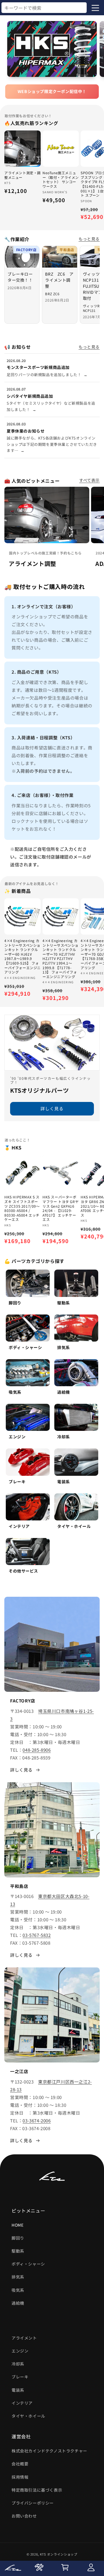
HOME (17, 2225)
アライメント (24, 2338)
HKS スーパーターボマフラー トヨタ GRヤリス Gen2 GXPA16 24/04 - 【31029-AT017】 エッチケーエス (61, 1208)
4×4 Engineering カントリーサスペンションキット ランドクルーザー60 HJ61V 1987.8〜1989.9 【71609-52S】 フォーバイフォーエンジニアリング (23, 956)
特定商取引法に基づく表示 (37, 2490)
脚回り (18, 2238)
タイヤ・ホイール (28, 2416)
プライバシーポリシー (33, 2503)
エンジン (20, 2351)
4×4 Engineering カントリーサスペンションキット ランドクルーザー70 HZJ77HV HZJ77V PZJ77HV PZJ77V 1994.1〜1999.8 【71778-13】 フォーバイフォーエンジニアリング (61, 959)
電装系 (18, 2390)
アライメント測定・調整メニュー (23, 175)
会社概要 (20, 2464)
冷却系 (18, 2364)
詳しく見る (52, 1109)
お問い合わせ (24, 2516)
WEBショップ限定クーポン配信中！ (52, 91)
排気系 (18, 2277)
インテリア (22, 2403)
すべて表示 (89, 480)
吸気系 (18, 2290)
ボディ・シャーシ (28, 2264)
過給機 (18, 2303)
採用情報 (20, 2477)
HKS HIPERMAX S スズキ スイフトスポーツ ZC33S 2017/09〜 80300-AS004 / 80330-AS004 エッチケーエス (22, 1208)
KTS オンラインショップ (59, 2554)
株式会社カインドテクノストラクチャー (49, 2451)
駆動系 (18, 2251)
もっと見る (89, 239)
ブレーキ (20, 2377)
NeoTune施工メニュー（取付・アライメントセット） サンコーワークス (61, 179)
